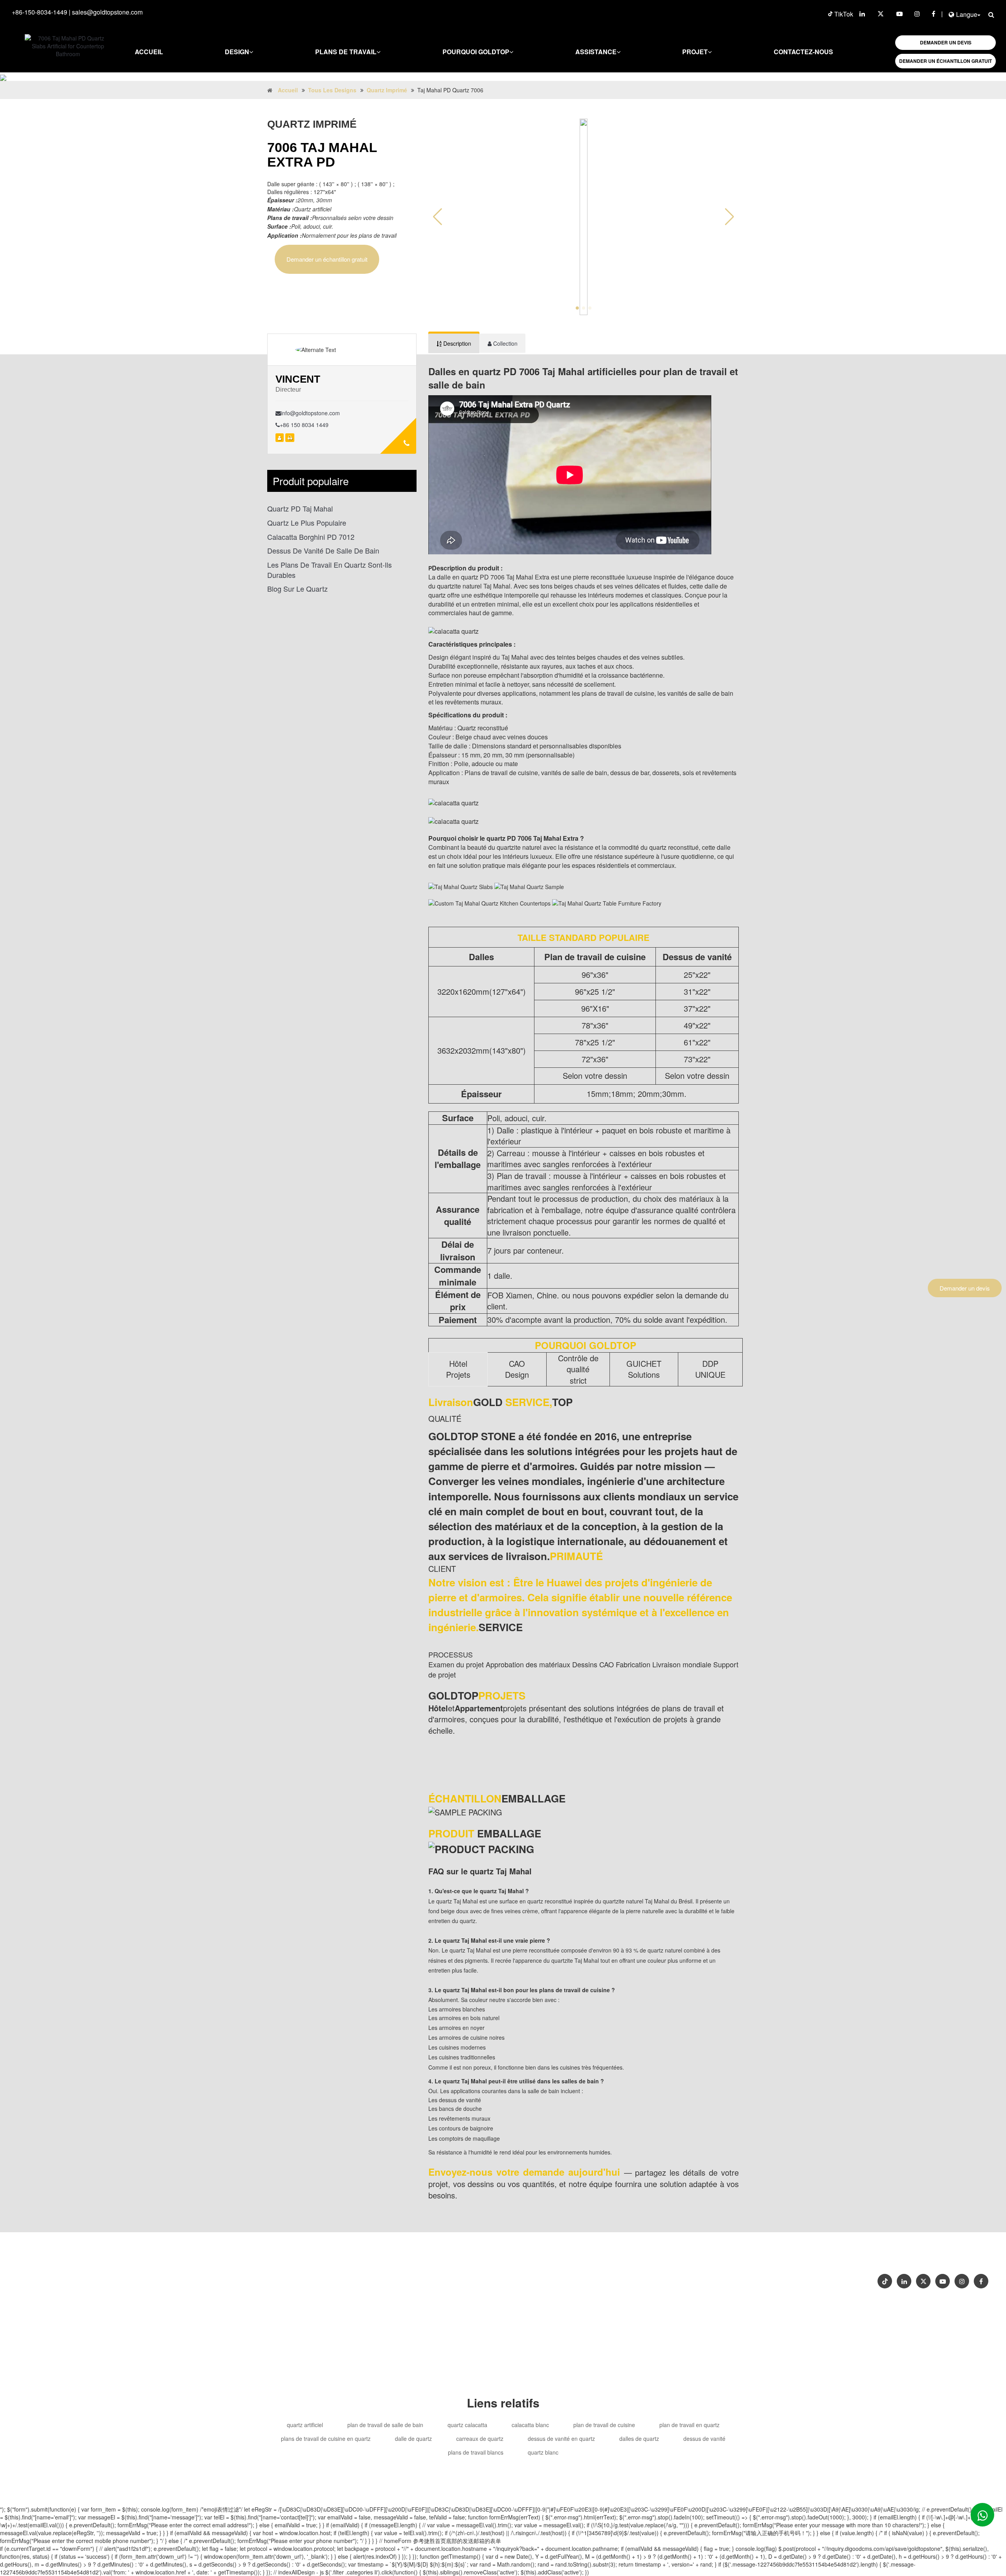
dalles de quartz (639, 2438)
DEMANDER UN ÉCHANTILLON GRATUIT (945, 61)
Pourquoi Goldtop (476, 52)
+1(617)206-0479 (602, 2278)
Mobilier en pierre (541, 2293)
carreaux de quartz (480, 2438)
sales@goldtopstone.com (107, 12)
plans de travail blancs (476, 2452)
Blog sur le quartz (297, 589)
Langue (967, 14)
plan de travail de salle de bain (385, 2425)
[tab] (454, 343)
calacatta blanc (530, 2425)
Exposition (819, 2256)
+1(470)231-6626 (549, 2278)
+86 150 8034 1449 (304, 425)
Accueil (149, 52)
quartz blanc (543, 2452)
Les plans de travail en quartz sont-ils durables (330, 570)
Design (237, 52)
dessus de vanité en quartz (561, 2438)
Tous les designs (332, 90)
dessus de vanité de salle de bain (323, 551)
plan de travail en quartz (689, 2425)
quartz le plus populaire (307, 523)
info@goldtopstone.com (310, 413)
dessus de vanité (704, 2438)
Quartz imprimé (387, 90)
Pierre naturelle (592, 2293)
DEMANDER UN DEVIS (946, 42)
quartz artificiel (305, 2425)
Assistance (596, 52)
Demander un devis (965, 1288)
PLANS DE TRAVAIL (346, 52)
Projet (695, 52)
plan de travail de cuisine (604, 2425)
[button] (730, 217)
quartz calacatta (467, 2425)
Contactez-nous (803, 52)
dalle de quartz (413, 2438)
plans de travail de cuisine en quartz (326, 2438)
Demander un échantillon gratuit (327, 259)
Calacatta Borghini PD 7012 (311, 537)
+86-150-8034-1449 (39, 12)
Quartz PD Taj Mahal (300, 509)
